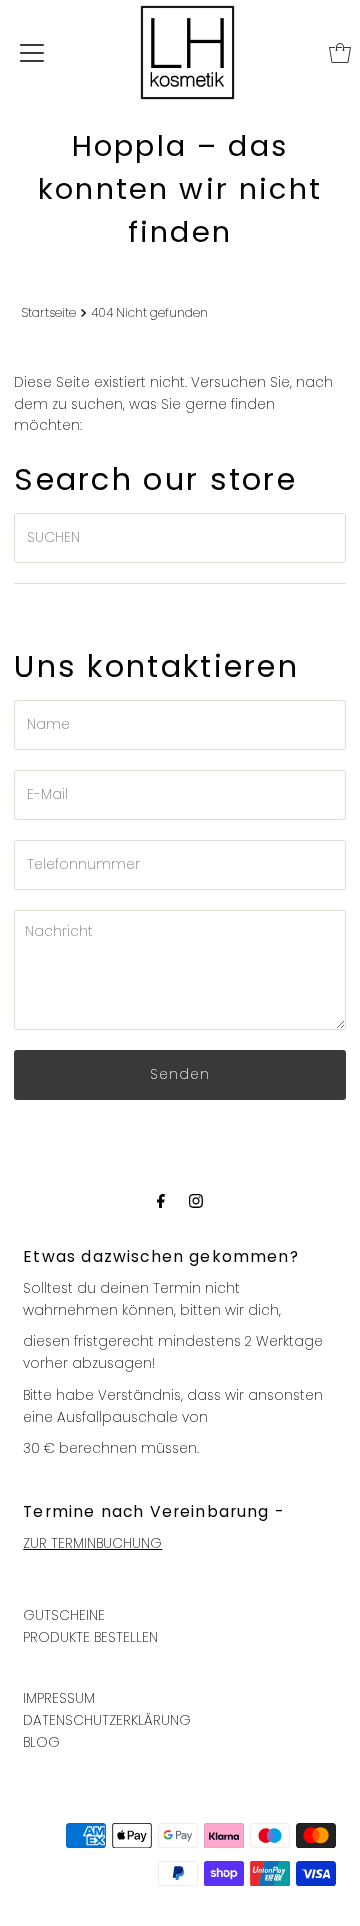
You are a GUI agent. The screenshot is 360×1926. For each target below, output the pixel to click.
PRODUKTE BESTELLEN (90, 1637)
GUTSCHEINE (64, 1615)
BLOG (41, 1742)
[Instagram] (196, 1201)
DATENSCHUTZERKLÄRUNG (107, 1720)
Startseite (48, 312)
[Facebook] (161, 1201)
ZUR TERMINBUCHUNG (92, 1543)
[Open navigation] (32, 53)
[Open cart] (340, 53)
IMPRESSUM (59, 1698)
